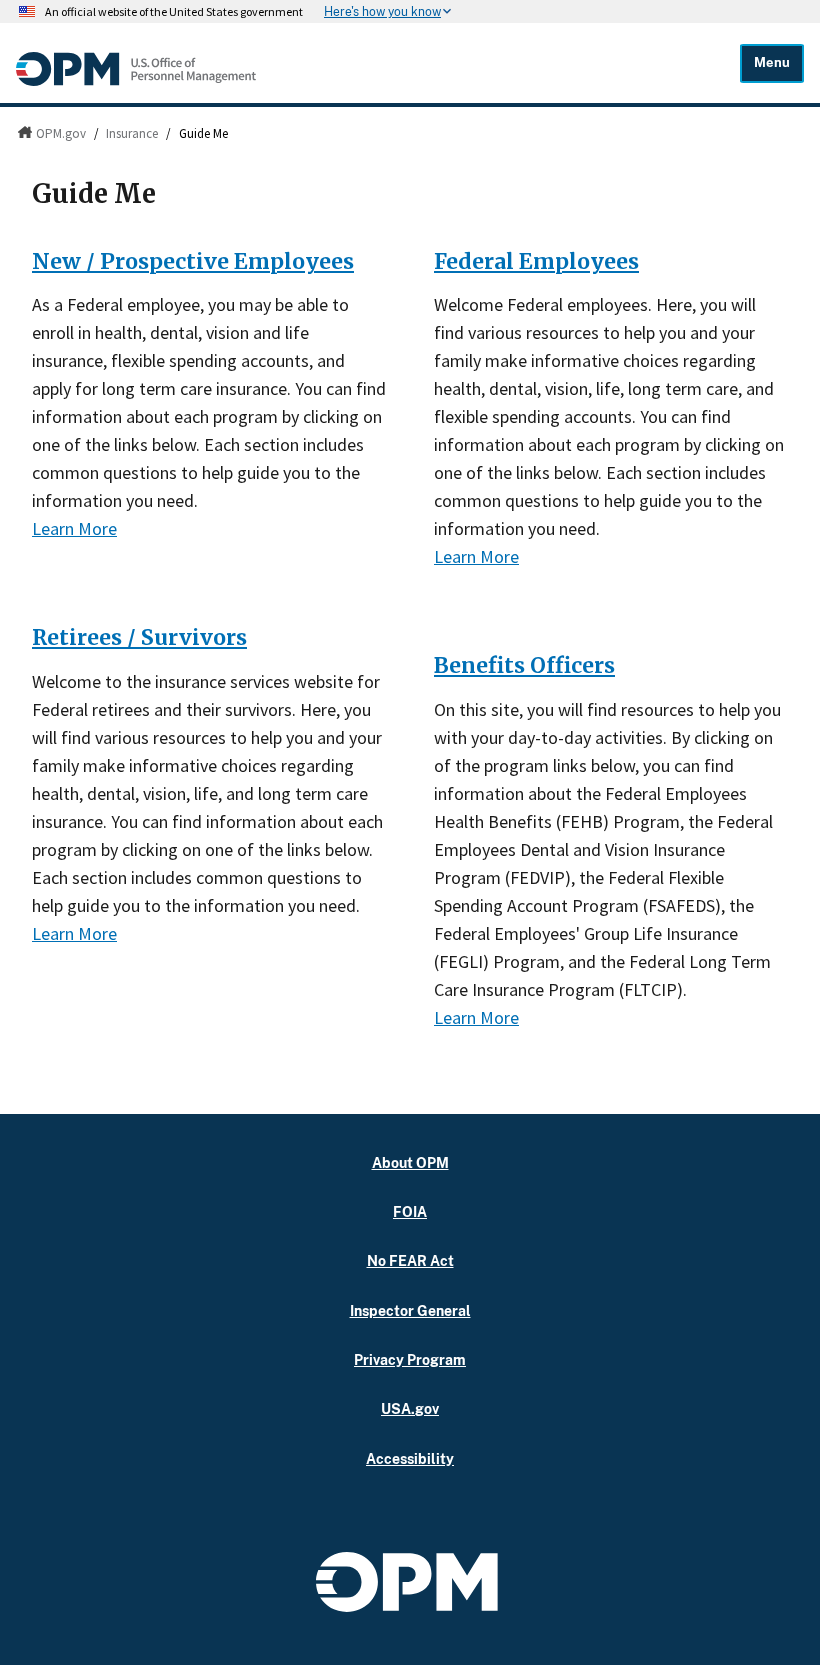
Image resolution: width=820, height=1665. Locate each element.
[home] (136, 81)
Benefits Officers (524, 665)
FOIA (410, 1211)
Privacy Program (410, 1359)
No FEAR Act (410, 1260)
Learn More (74, 528)
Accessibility (410, 1458)
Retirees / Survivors (139, 637)
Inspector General (410, 1310)
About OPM (410, 1162)
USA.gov (410, 1408)
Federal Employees (536, 261)
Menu (772, 62)
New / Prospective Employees (193, 261)
